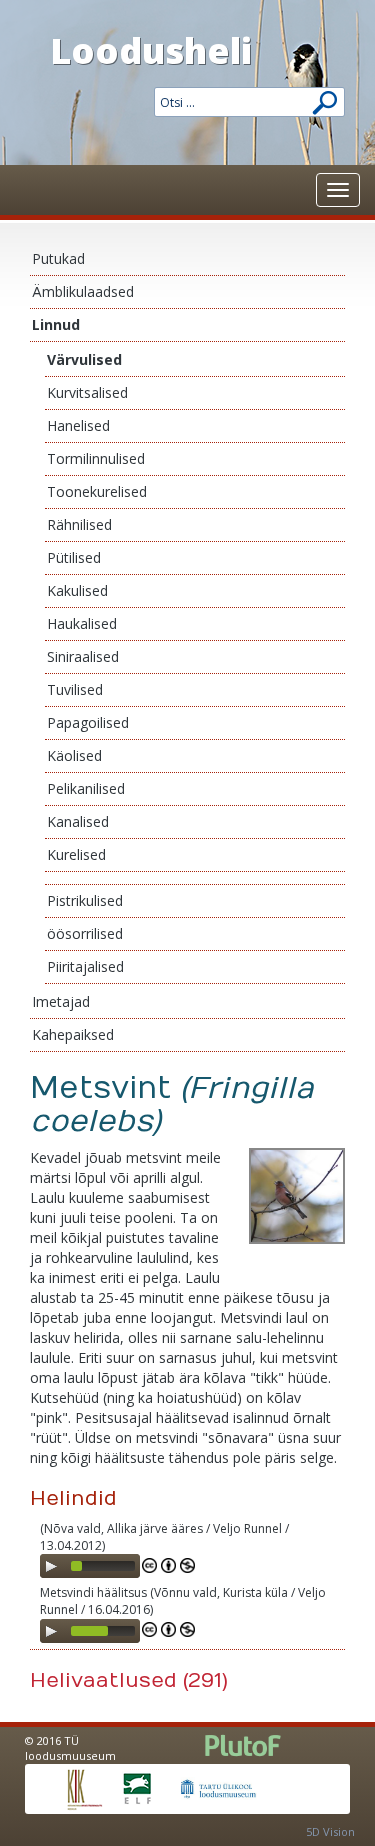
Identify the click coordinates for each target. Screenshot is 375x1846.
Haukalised (82, 623)
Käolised (74, 755)
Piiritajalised (85, 966)
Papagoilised (88, 722)
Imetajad (61, 1001)
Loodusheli (151, 50)
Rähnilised (79, 524)
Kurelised (76, 854)
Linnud (56, 324)
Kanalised (78, 821)
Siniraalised (83, 656)
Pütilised (74, 557)
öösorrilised (85, 933)
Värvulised (84, 359)
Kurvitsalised (87, 392)
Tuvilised (75, 689)
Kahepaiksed (73, 1034)
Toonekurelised (97, 491)
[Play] (51, 1566)
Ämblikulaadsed (83, 291)
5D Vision (330, 1831)
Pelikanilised (86, 788)
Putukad (58, 258)
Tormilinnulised (96, 458)
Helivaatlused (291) (129, 1680)
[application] (90, 1566)
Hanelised (78, 425)
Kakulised (77, 590)
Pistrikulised (85, 900)
